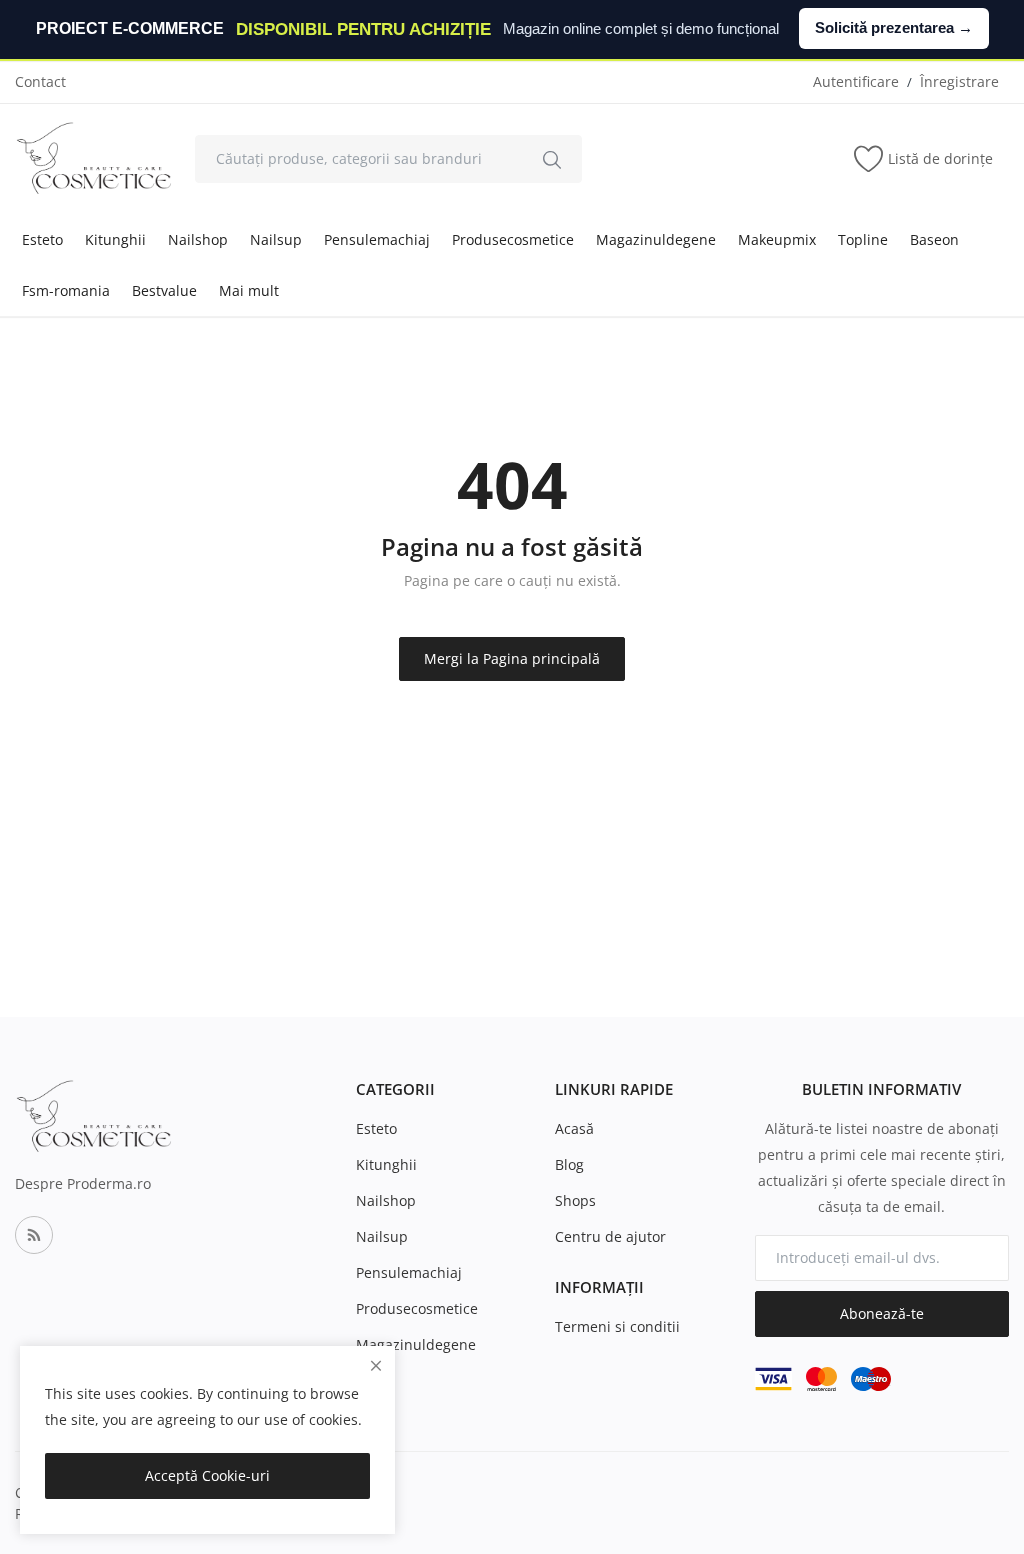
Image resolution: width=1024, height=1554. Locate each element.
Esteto (42, 239)
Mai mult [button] (249, 290)
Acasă (574, 1128)
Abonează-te (882, 1313)
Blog (569, 1164)
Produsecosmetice (513, 239)
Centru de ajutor (610, 1236)
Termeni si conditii (617, 1326)
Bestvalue (164, 290)
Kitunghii (115, 239)
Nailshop (198, 239)
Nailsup (276, 239)
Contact (40, 81)
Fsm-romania (66, 290)
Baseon (934, 239)
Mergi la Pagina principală (512, 658)
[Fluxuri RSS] (34, 1235)
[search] (552, 159)
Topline (863, 239)
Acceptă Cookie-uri (207, 1475)
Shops (575, 1200)
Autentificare (856, 81)
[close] (376, 1365)
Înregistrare (959, 81)
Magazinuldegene (656, 239)
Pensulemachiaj (377, 239)
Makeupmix (777, 239)
